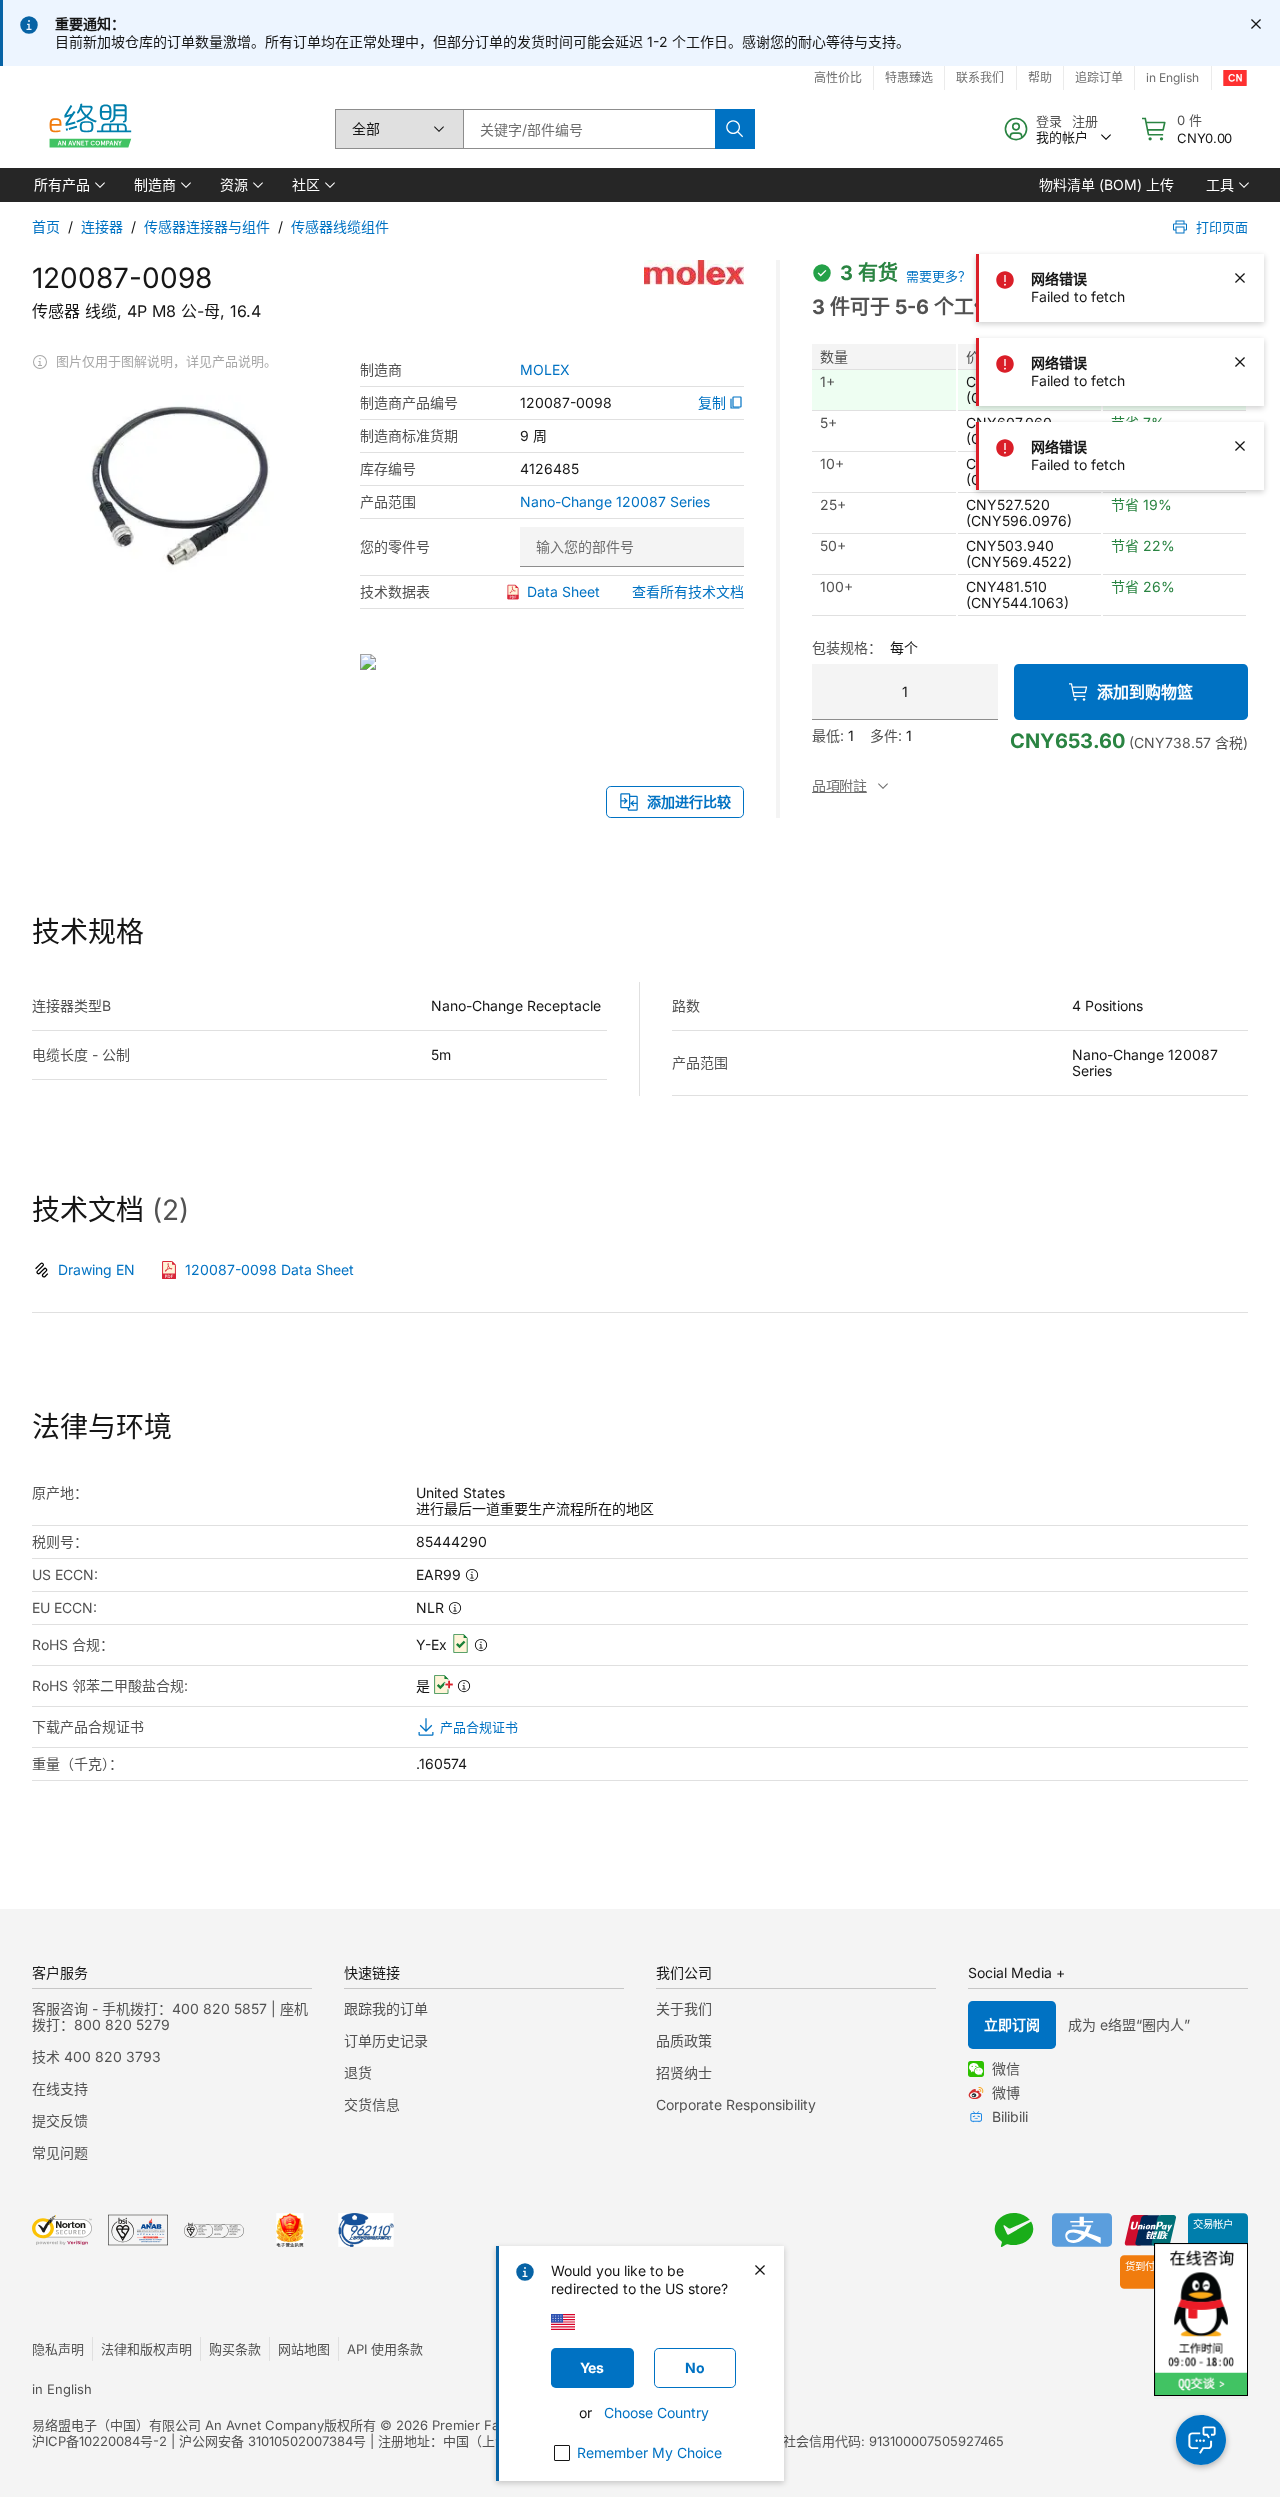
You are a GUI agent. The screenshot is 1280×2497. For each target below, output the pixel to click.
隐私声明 (58, 2349)
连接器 (102, 226)
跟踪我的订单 (386, 2008)
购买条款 (235, 2349)
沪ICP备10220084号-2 (99, 2441)
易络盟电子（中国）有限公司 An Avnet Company (178, 2425)
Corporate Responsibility (736, 2104)
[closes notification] (1256, 24)
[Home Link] (89, 129)
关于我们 (684, 2008)
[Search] (735, 129)
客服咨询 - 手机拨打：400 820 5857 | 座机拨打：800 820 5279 (170, 2016)
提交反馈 (60, 2120)
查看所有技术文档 (688, 591)
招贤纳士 (684, 2072)
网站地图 (304, 2349)
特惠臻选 (909, 77)
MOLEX (545, 370)
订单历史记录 (386, 2040)
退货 (358, 2072)
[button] (68, 185)
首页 (46, 226)
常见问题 (60, 2152)
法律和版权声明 (146, 2349)
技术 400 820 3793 (96, 2056)
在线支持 (60, 2088)
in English (62, 2389)
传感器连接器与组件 (207, 226)
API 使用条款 (385, 2349)
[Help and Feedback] (1201, 2440)
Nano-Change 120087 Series (615, 502)
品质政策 (684, 2040)
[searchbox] (589, 129)
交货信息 (372, 2104)
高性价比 (838, 77)
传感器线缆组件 (340, 226)
